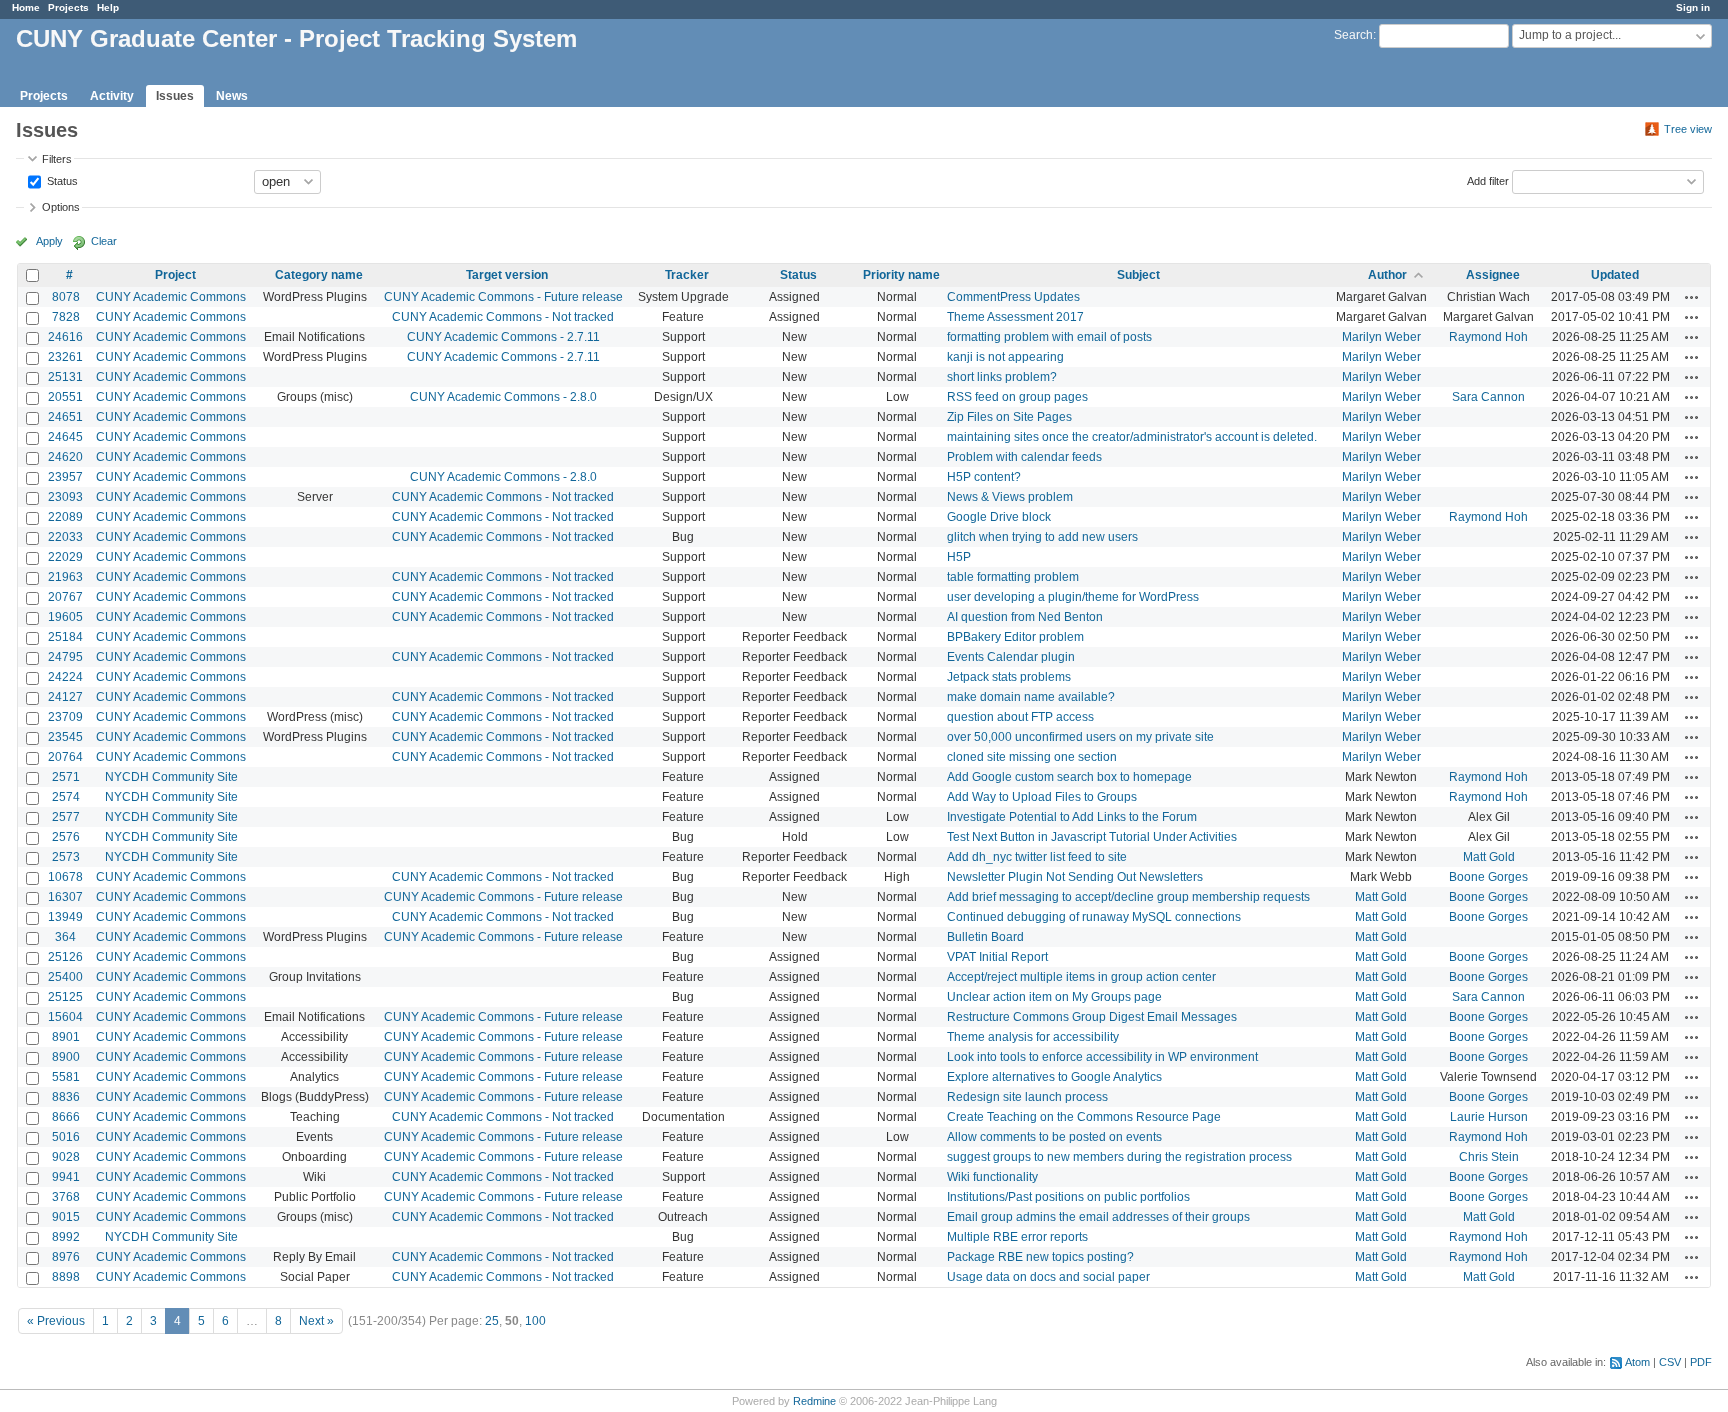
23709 (65, 717)
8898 (66, 1277)
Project (175, 275)
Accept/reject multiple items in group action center (1081, 977)
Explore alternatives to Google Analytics (1054, 1077)
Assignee (1493, 275)
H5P (959, 557)
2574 (66, 797)
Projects (68, 7)
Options (61, 207)
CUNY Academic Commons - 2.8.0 (503, 397)
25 (492, 1321)
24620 (65, 457)
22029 (65, 557)
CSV (1670, 1362)
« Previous (56, 1321)
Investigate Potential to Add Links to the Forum (1072, 817)
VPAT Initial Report (997, 957)
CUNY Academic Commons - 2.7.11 (503, 337)
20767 (65, 597)
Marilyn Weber (1381, 337)
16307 (65, 897)
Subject (1138, 275)
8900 (66, 1057)
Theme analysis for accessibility (1033, 1037)
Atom (1637, 1362)
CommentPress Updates (1013, 297)
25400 (65, 977)
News (232, 96)
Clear (104, 241)
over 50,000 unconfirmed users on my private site (1080, 737)
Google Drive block (999, 517)
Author (1387, 275)
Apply (49, 241)
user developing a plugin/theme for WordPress (1073, 597)
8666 (66, 1117)
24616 (65, 337)
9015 (66, 1217)
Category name (319, 275)
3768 (66, 1197)
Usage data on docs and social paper (1048, 1277)
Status (61, 180)
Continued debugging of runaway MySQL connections (1094, 917)
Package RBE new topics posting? (1040, 1257)
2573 (66, 857)
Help (108, 7)
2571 (66, 777)
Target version (507, 275)
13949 (65, 917)
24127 (65, 697)
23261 (65, 357)
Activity (112, 96)
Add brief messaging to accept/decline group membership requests (1128, 897)
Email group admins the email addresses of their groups (1098, 1217)
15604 (65, 1017)
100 (535, 1321)
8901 (66, 1037)
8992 (66, 1237)
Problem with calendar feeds (1024, 457)
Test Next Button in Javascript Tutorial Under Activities (1092, 837)
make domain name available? (1031, 697)
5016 (66, 1137)
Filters (57, 159)
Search (1353, 35)
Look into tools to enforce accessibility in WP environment (1102, 1057)
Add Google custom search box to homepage (1069, 777)
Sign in (1693, 7)
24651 (65, 417)
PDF (1701, 1362)
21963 (65, 577)
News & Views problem (1010, 497)
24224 (65, 677)
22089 (65, 517)
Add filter (1488, 180)
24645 (65, 437)
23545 (65, 737)
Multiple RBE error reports (1017, 1237)
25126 (65, 957)
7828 (66, 317)
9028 (66, 1157)
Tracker (687, 275)
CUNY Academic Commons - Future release (503, 297)
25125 (65, 997)
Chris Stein (1489, 1157)
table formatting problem (1013, 577)
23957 (65, 477)
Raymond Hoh (1488, 337)
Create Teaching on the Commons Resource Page (1084, 1117)
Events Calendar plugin (1011, 657)
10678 (65, 877)
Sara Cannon (1488, 397)
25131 (65, 377)
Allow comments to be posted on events (1054, 1137)
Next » (316, 1321)
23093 (65, 497)
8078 (66, 297)
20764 (65, 757)
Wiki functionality (992, 1177)
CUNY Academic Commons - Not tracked (503, 317)
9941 (66, 1177)
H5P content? (984, 477)
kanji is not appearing (1005, 357)
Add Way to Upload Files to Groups (1042, 797)
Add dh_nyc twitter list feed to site (1037, 857)
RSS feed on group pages (1017, 397)
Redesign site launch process (1027, 1097)
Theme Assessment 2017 (1015, 317)
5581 (66, 1077)
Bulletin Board (985, 937)
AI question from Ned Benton (1025, 617)
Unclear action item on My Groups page (1054, 997)
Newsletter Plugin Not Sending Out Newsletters (1075, 877)
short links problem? (1002, 377)
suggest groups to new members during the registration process (1119, 1157)
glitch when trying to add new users (1042, 537)
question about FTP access (1020, 717)
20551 (65, 397)
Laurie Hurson (1489, 1117)
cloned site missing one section (1032, 757)
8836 (66, 1097)
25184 (65, 637)
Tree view (1688, 129)
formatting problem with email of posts (1049, 337)
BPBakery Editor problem (1015, 637)
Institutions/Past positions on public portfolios (1068, 1197)
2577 (66, 817)
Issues (175, 96)
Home (26, 7)
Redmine (814, 1401)
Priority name (901, 275)
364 (65, 937)
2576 (66, 837)
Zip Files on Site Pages (1009, 417)
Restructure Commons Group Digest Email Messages (1092, 1017)
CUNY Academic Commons (171, 297)
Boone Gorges (1488, 877)
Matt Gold (1489, 857)
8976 (66, 1257)
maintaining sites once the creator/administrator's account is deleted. (1132, 437)
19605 (65, 617)
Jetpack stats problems (1009, 677)
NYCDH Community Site (171, 777)
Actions (1692, 297)
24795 (65, 657)
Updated (1615, 275)
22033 (65, 537)
